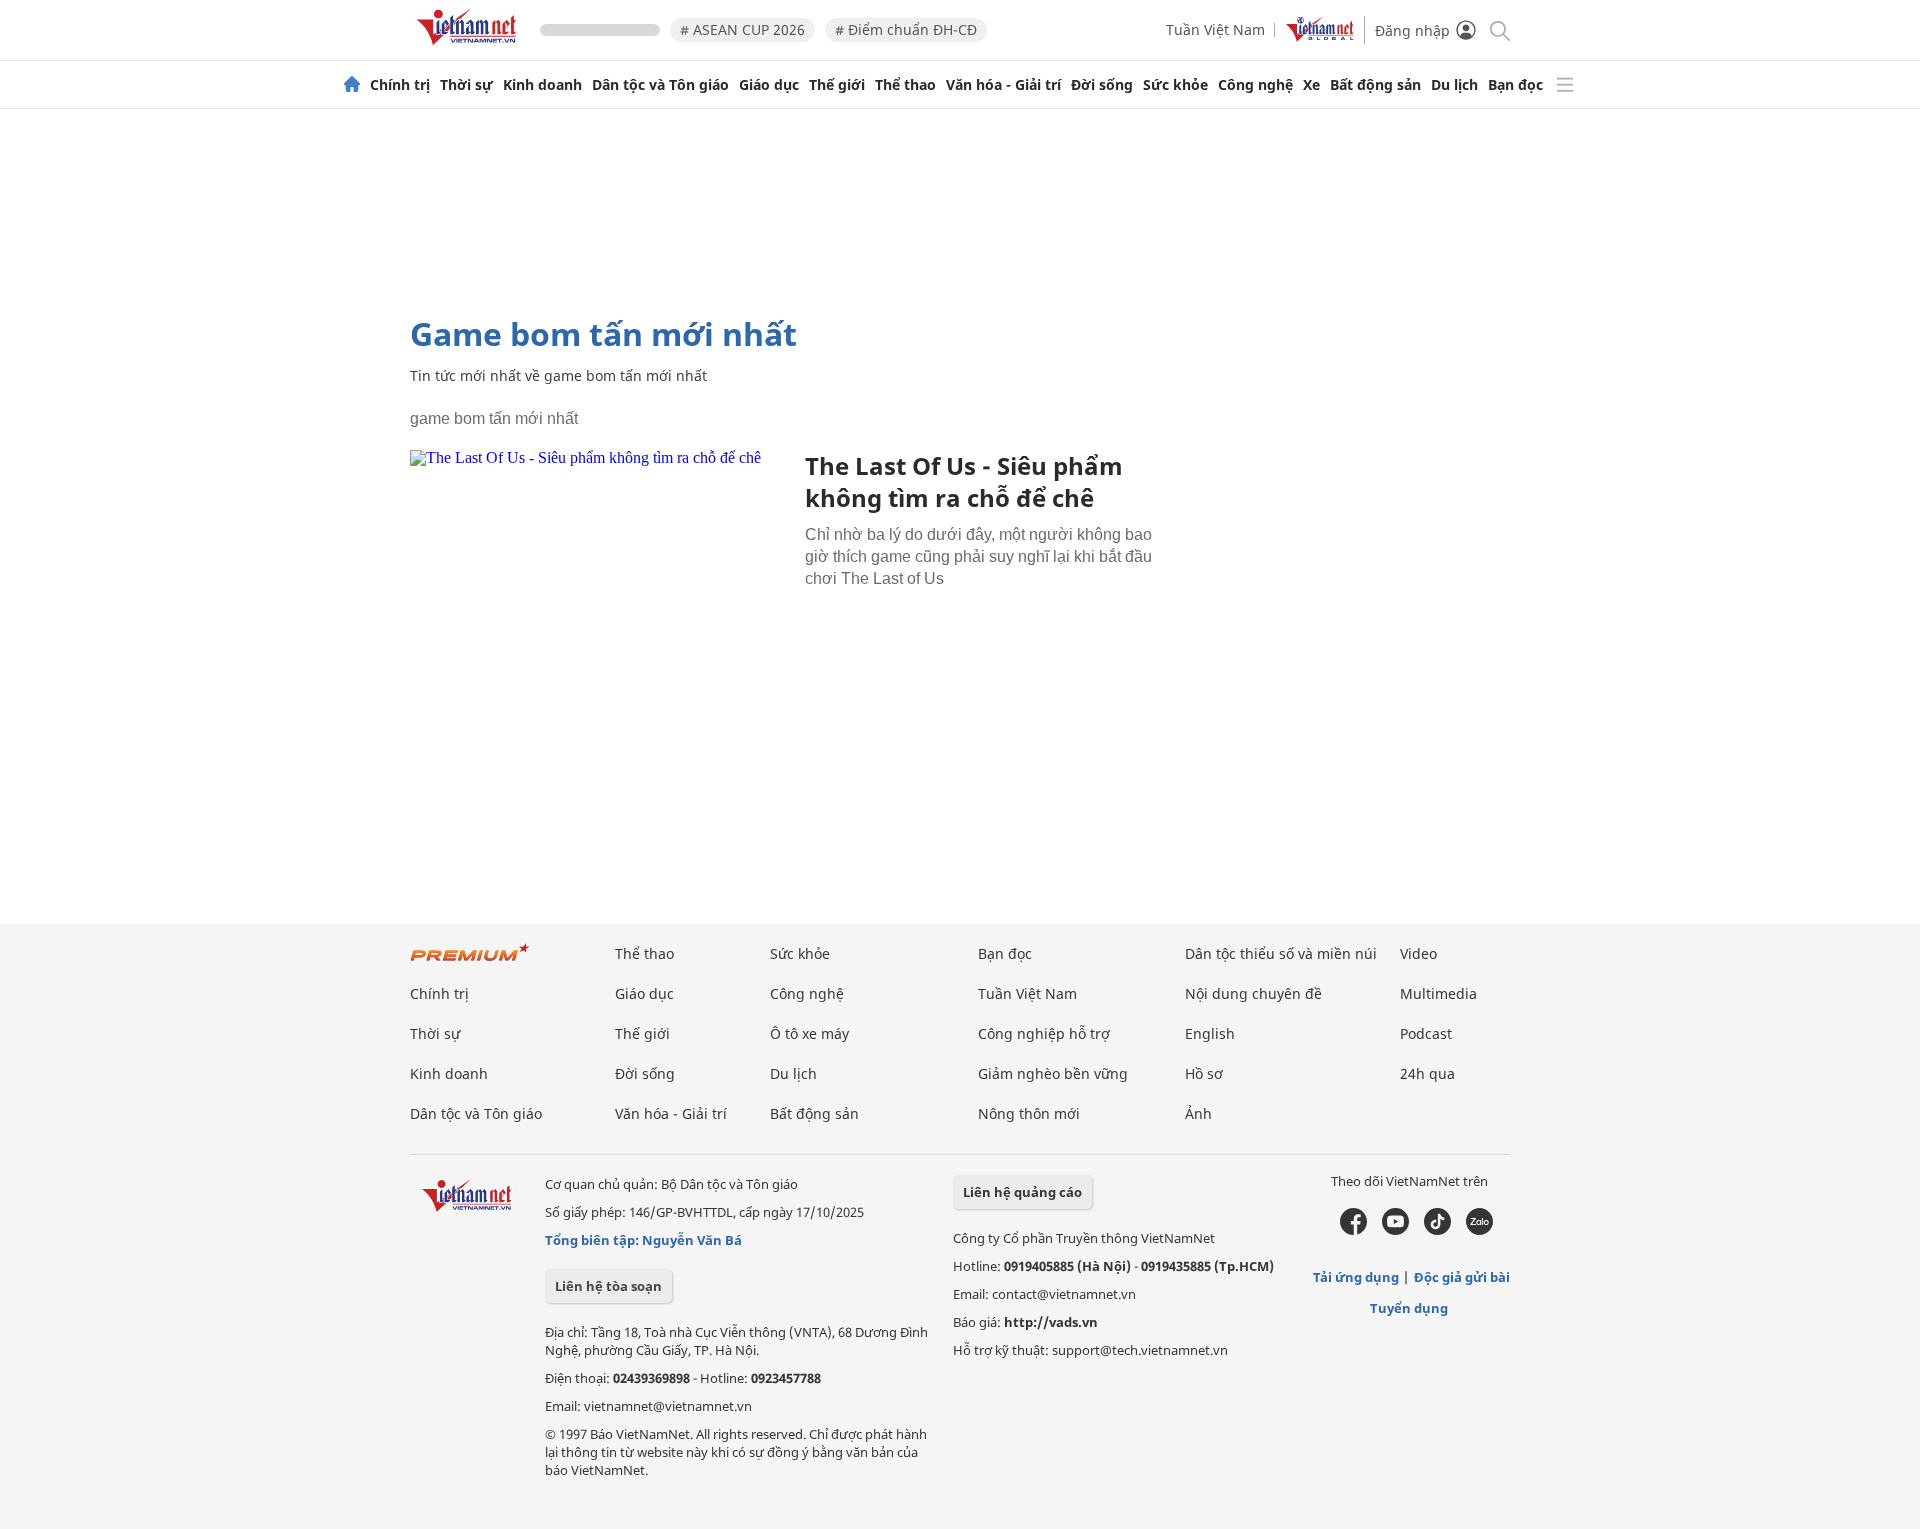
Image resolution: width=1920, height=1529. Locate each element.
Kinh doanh (542, 85)
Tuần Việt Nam (1215, 29)
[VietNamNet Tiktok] (1437, 1230)
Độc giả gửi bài (1462, 1277)
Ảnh (1198, 1113)
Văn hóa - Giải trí (1003, 85)
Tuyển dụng (1409, 1308)
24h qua (1427, 1073)
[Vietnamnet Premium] (470, 962)
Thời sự (466, 85)
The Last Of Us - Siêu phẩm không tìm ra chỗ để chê (964, 481)
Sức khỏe (1175, 85)
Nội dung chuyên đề (1253, 993)
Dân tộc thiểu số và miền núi (1281, 953)
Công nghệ (1255, 85)
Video (1418, 953)
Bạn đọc (1515, 85)
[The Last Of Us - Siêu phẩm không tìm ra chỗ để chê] (600, 576)
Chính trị (400, 85)
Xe (1311, 85)
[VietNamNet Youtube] (1395, 1230)
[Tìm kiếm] (1498, 29)
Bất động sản (1375, 85)
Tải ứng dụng (1356, 1277)
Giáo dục (769, 85)
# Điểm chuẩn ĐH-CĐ (906, 29)
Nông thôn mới (1029, 1113)
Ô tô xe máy (809, 1033)
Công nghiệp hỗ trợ (1044, 1033)
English (1210, 1033)
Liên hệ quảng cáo (1022, 1192)
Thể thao (905, 85)
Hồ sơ (1204, 1073)
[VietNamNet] (352, 85)
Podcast (1426, 1033)
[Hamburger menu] (1565, 85)
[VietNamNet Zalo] (1479, 1230)
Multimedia (1438, 993)
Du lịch (1454, 85)
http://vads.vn (1051, 1322)
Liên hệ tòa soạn (608, 1286)
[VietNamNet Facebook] (1353, 1230)
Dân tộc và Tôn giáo (660, 85)
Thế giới (837, 85)
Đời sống (1102, 85)
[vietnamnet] (470, 48)
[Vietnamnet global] (1320, 36)
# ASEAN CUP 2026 (742, 29)
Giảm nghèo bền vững (1053, 1073)
